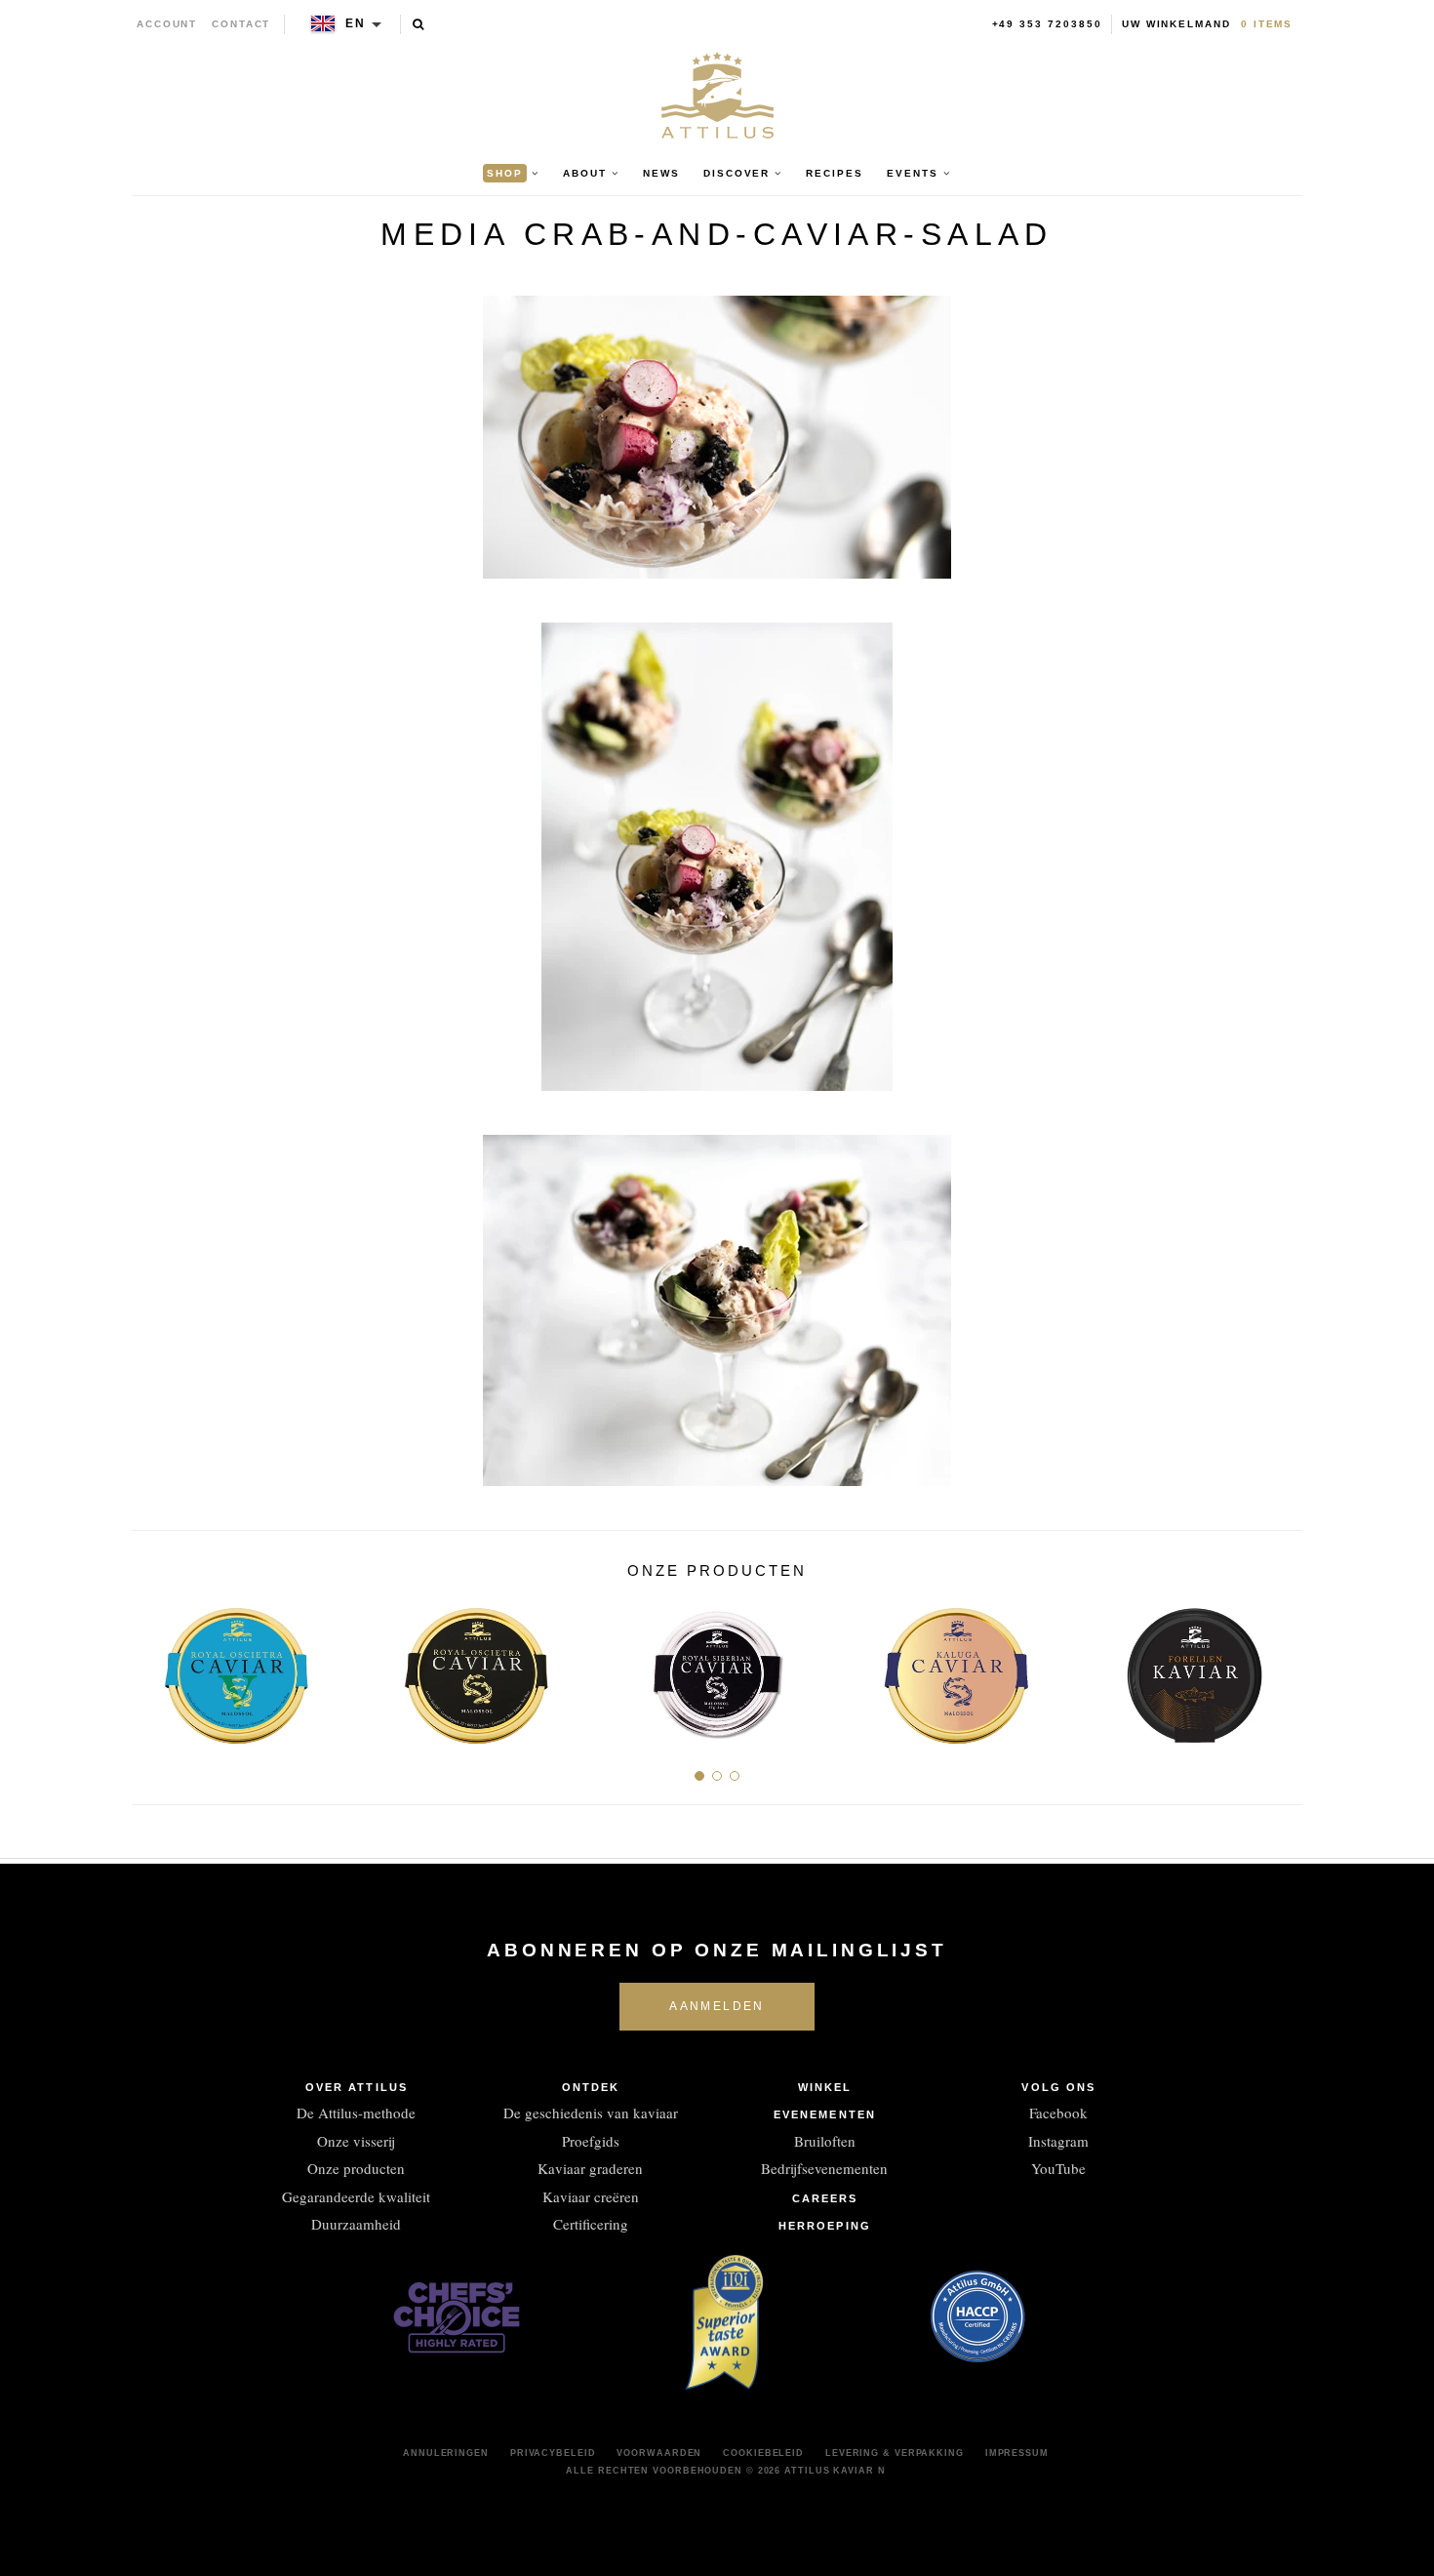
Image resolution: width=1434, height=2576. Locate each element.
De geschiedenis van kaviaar (591, 2113)
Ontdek (591, 2087)
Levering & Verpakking (895, 2453)
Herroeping (825, 2226)
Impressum (1017, 2453)
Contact (241, 24)
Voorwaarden (659, 2453)
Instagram (1058, 2141)
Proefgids (591, 2141)
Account (167, 24)
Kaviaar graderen (590, 2168)
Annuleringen (446, 2453)
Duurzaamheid (356, 2224)
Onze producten (356, 2168)
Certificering (591, 2224)
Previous (154, 1668)
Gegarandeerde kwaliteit (356, 2196)
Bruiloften (825, 2141)
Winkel (825, 2087)
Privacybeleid (553, 2453)
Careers (825, 2198)
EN (356, 23)
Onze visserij (356, 2141)
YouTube (1058, 2168)
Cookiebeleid (763, 2453)
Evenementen (825, 2114)
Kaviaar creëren (591, 2196)
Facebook (1058, 2113)
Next (1280, 1668)
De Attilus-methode (356, 2113)
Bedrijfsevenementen (824, 2168)
